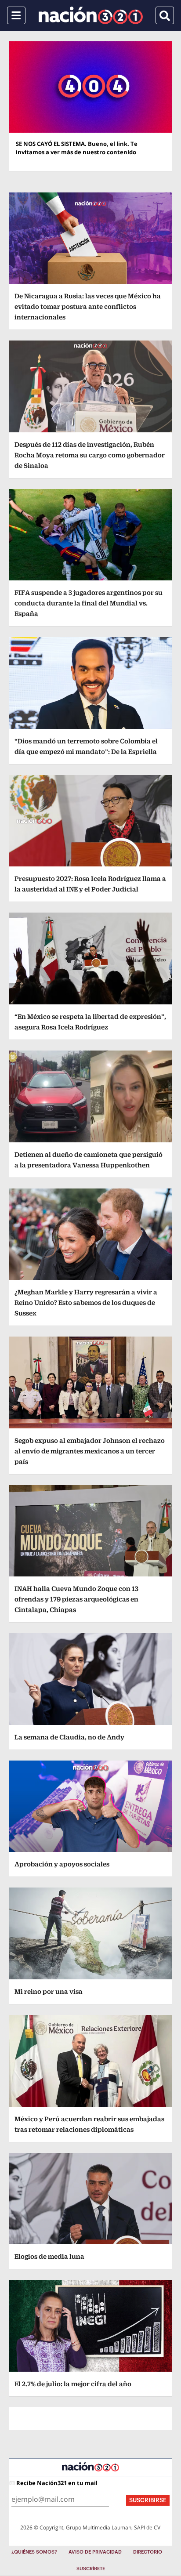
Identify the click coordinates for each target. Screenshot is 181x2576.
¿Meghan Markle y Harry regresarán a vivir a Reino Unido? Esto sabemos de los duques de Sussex (86, 1302)
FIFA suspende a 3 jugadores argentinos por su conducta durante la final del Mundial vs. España (89, 603)
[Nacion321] (91, 15)
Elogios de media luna (49, 2256)
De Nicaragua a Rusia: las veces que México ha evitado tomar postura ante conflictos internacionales (88, 306)
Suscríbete (91, 2569)
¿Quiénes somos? (34, 2552)
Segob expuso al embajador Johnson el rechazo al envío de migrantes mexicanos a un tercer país (90, 1451)
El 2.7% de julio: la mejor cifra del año (73, 2384)
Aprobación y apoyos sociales (62, 1864)
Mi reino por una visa (49, 1991)
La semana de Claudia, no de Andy (69, 1737)
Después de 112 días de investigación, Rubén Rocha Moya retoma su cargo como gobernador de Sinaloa (90, 455)
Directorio (148, 2552)
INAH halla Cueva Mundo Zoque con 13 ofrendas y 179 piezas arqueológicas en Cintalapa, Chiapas (76, 1599)
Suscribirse (148, 2500)
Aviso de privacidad (95, 2552)
